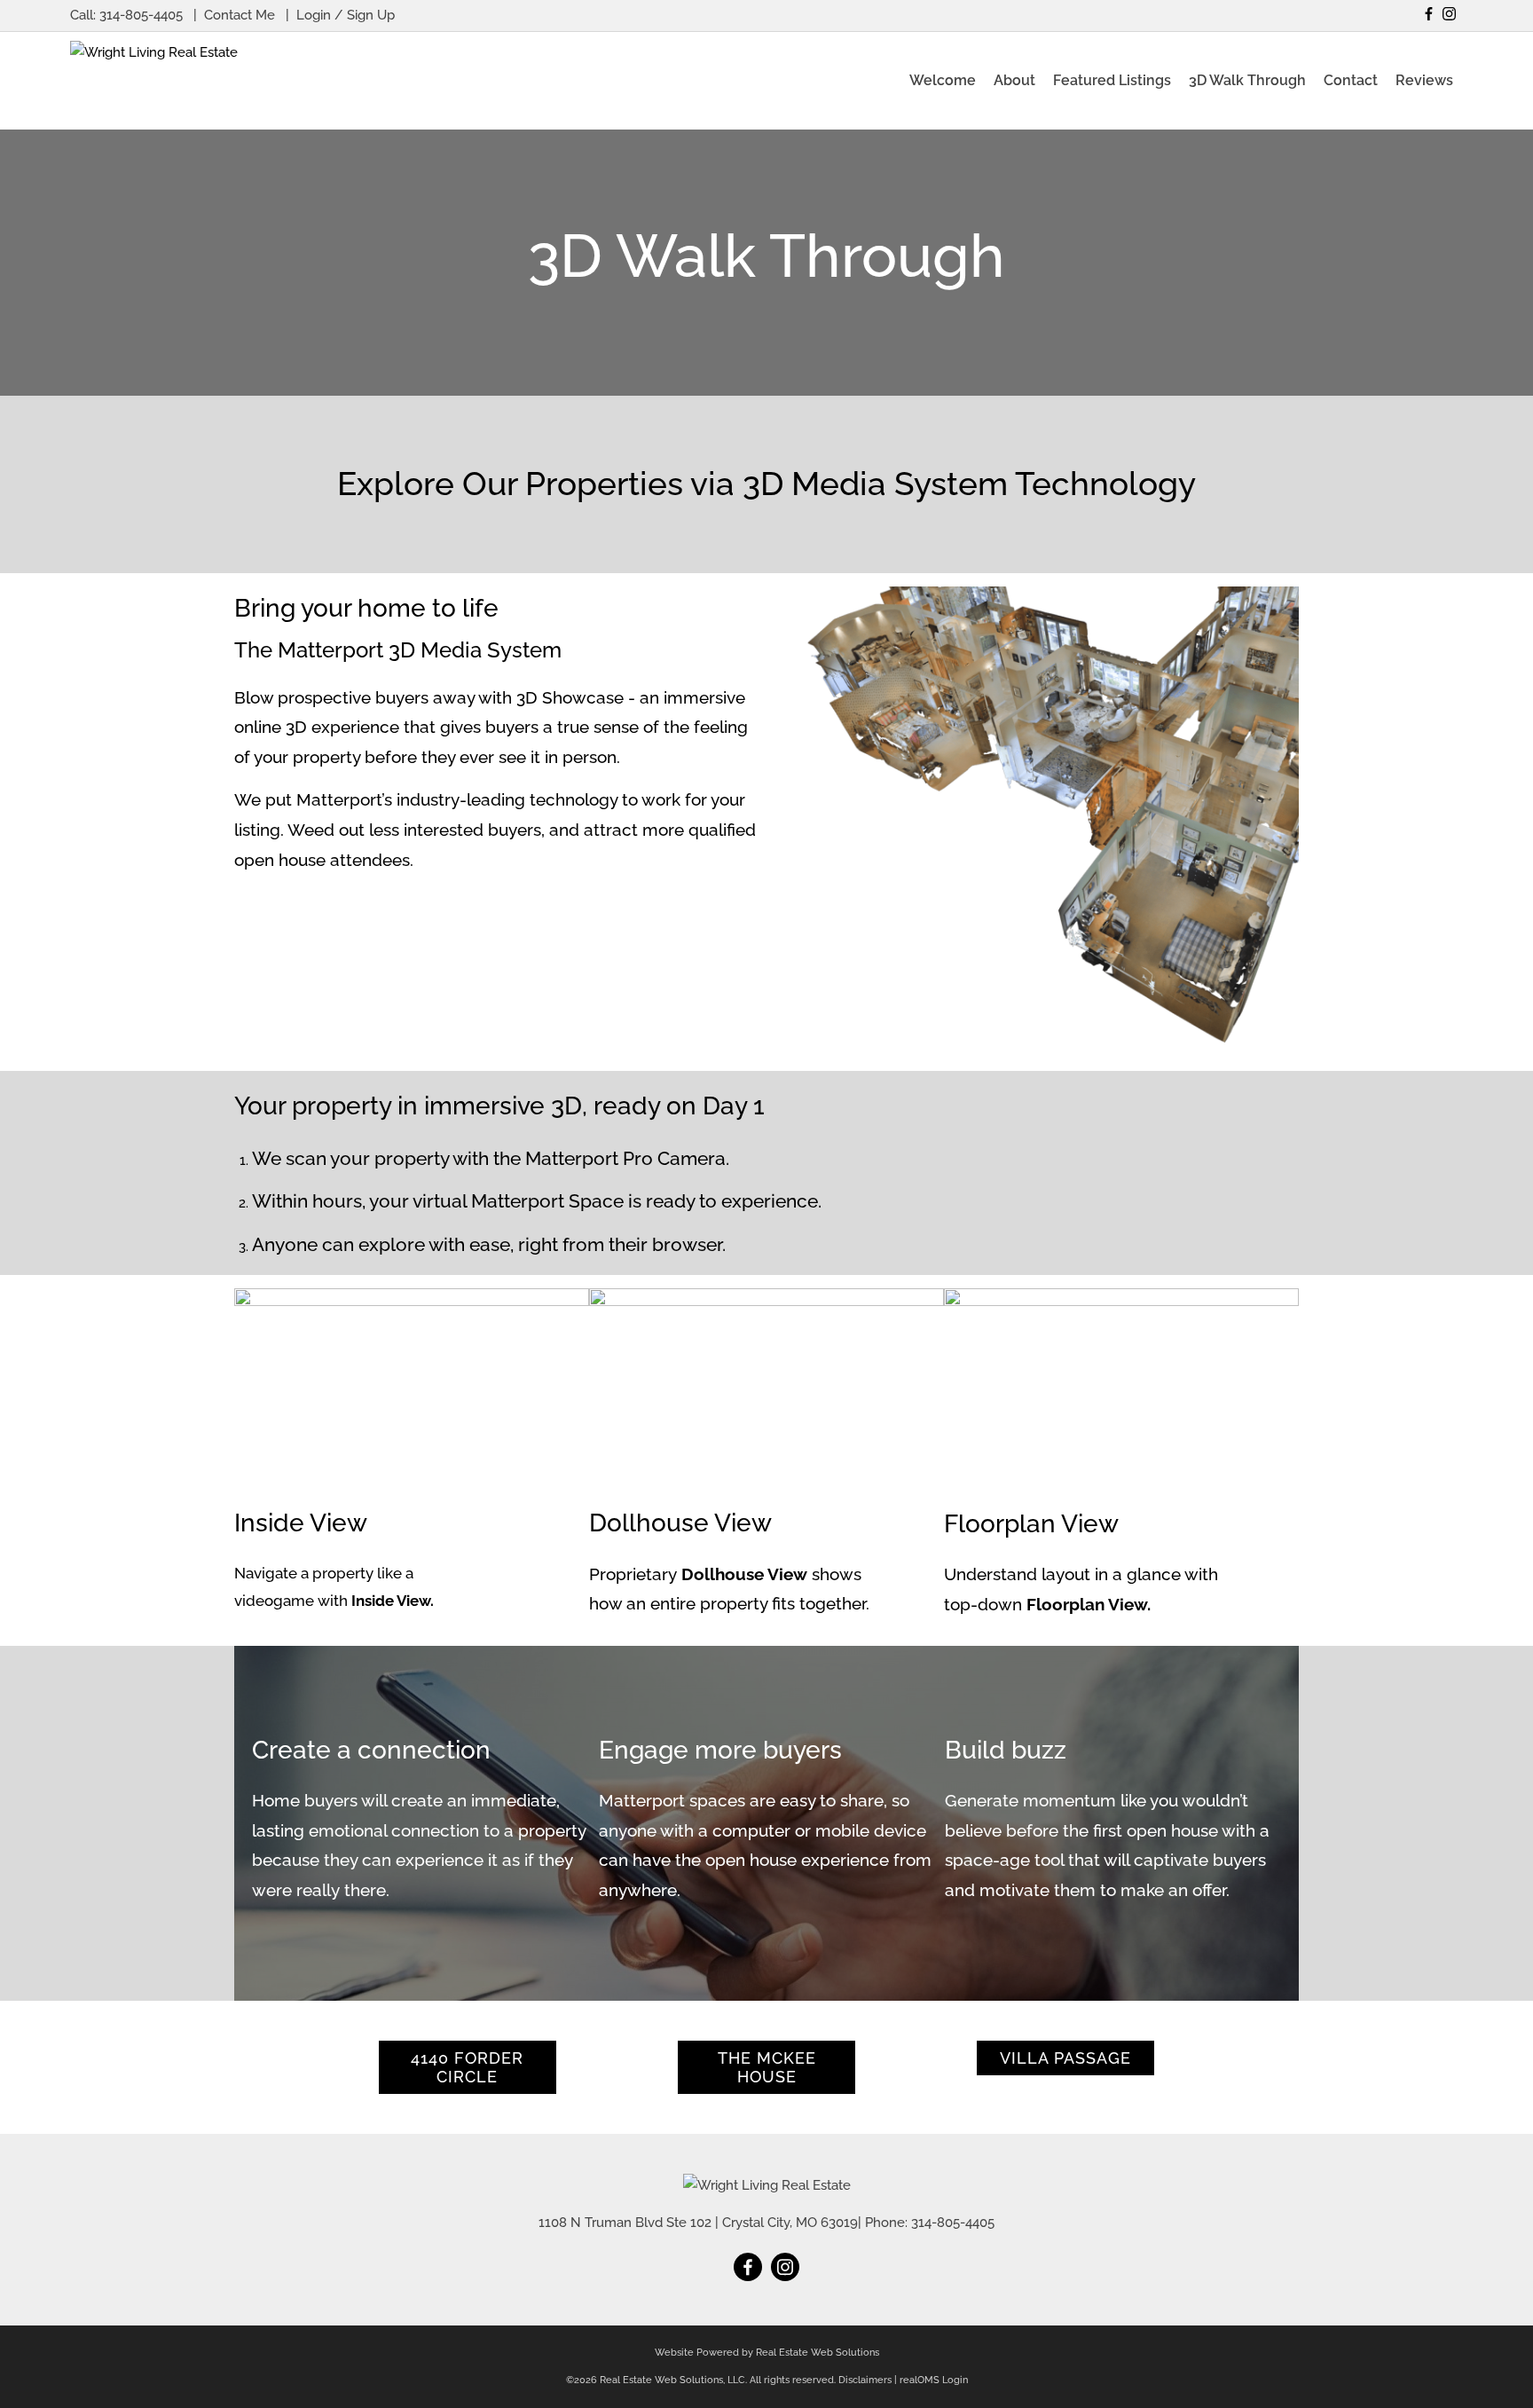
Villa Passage (1065, 2058)
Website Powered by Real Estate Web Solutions (767, 2353)
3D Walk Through (1247, 80)
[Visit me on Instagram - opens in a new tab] (1449, 14)
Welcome (943, 80)
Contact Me (240, 15)
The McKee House (767, 2067)
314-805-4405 (141, 15)
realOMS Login (934, 2380)
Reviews (1424, 80)
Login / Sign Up (346, 15)
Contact (1351, 80)
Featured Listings (1112, 80)
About (1014, 80)
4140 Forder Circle (467, 2067)
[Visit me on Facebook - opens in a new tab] (1429, 14)
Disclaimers (865, 2380)
